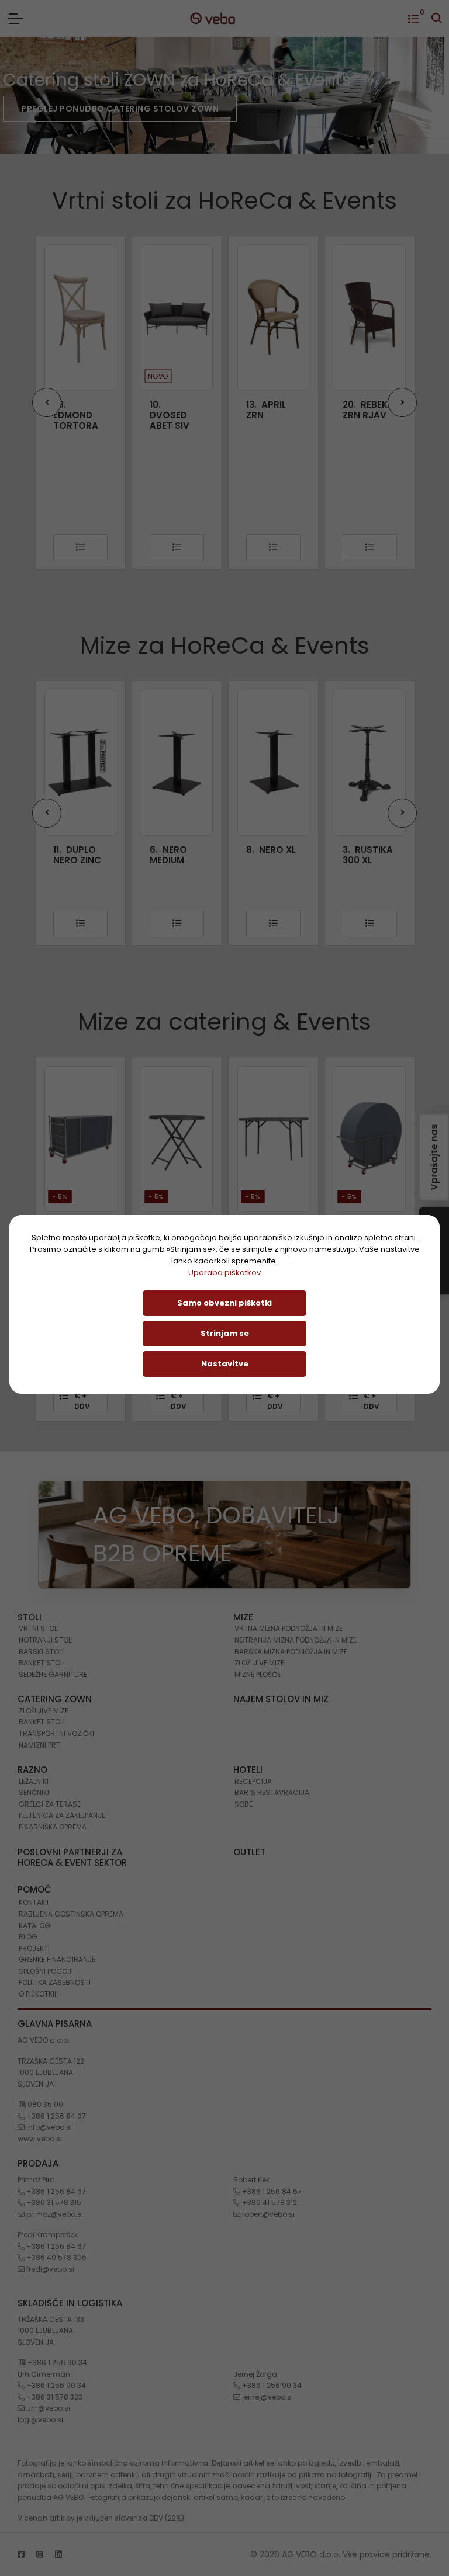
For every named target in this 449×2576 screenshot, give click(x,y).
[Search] (437, 18)
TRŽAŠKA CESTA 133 (51, 2319)
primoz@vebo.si (54, 2214)
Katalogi (35, 1926)
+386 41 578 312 (269, 2202)
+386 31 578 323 (53, 2397)
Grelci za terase (50, 1804)
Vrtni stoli (39, 1628)
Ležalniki (34, 1781)
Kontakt (34, 1902)
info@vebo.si (48, 2127)
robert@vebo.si (267, 2214)
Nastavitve (225, 1364)
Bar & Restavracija (272, 1792)
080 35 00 (44, 2104)
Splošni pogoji (46, 1971)
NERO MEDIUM (72, 855)
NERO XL (175, 850)
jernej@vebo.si (267, 2397)
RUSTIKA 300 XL (271, 855)
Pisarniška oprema (53, 1827)
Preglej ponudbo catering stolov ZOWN (120, 109)
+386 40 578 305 (56, 2257)
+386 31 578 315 (53, 2202)
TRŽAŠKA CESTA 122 (51, 2061)
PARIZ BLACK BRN (367, 410)
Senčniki (34, 1792)
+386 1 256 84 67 (55, 2116)
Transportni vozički (56, 1733)
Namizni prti (40, 1745)
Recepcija (253, 1781)
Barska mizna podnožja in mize (291, 1652)
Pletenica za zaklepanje (62, 1815)
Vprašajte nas (434, 1157)
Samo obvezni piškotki (224, 1303)
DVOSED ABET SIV (73, 415)
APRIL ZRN (170, 410)
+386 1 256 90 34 (56, 2363)
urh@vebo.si (47, 2408)
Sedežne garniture (53, 1674)
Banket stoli (42, 1663)
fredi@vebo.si (49, 2269)
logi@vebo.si (40, 2420)
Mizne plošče (258, 1674)
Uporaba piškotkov (224, 1273)
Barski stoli (41, 1652)
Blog (28, 1937)
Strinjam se (225, 1333)
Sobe (244, 1804)
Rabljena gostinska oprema (71, 1914)
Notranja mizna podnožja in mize (296, 1640)
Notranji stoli (46, 1640)
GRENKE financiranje (57, 1959)
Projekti (34, 1948)
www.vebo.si (40, 2139)
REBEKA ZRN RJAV (272, 410)
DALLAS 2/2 (367, 855)
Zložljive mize (259, 1663)
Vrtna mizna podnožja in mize (289, 1628)
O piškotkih (39, 1994)
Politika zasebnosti (55, 1982)
